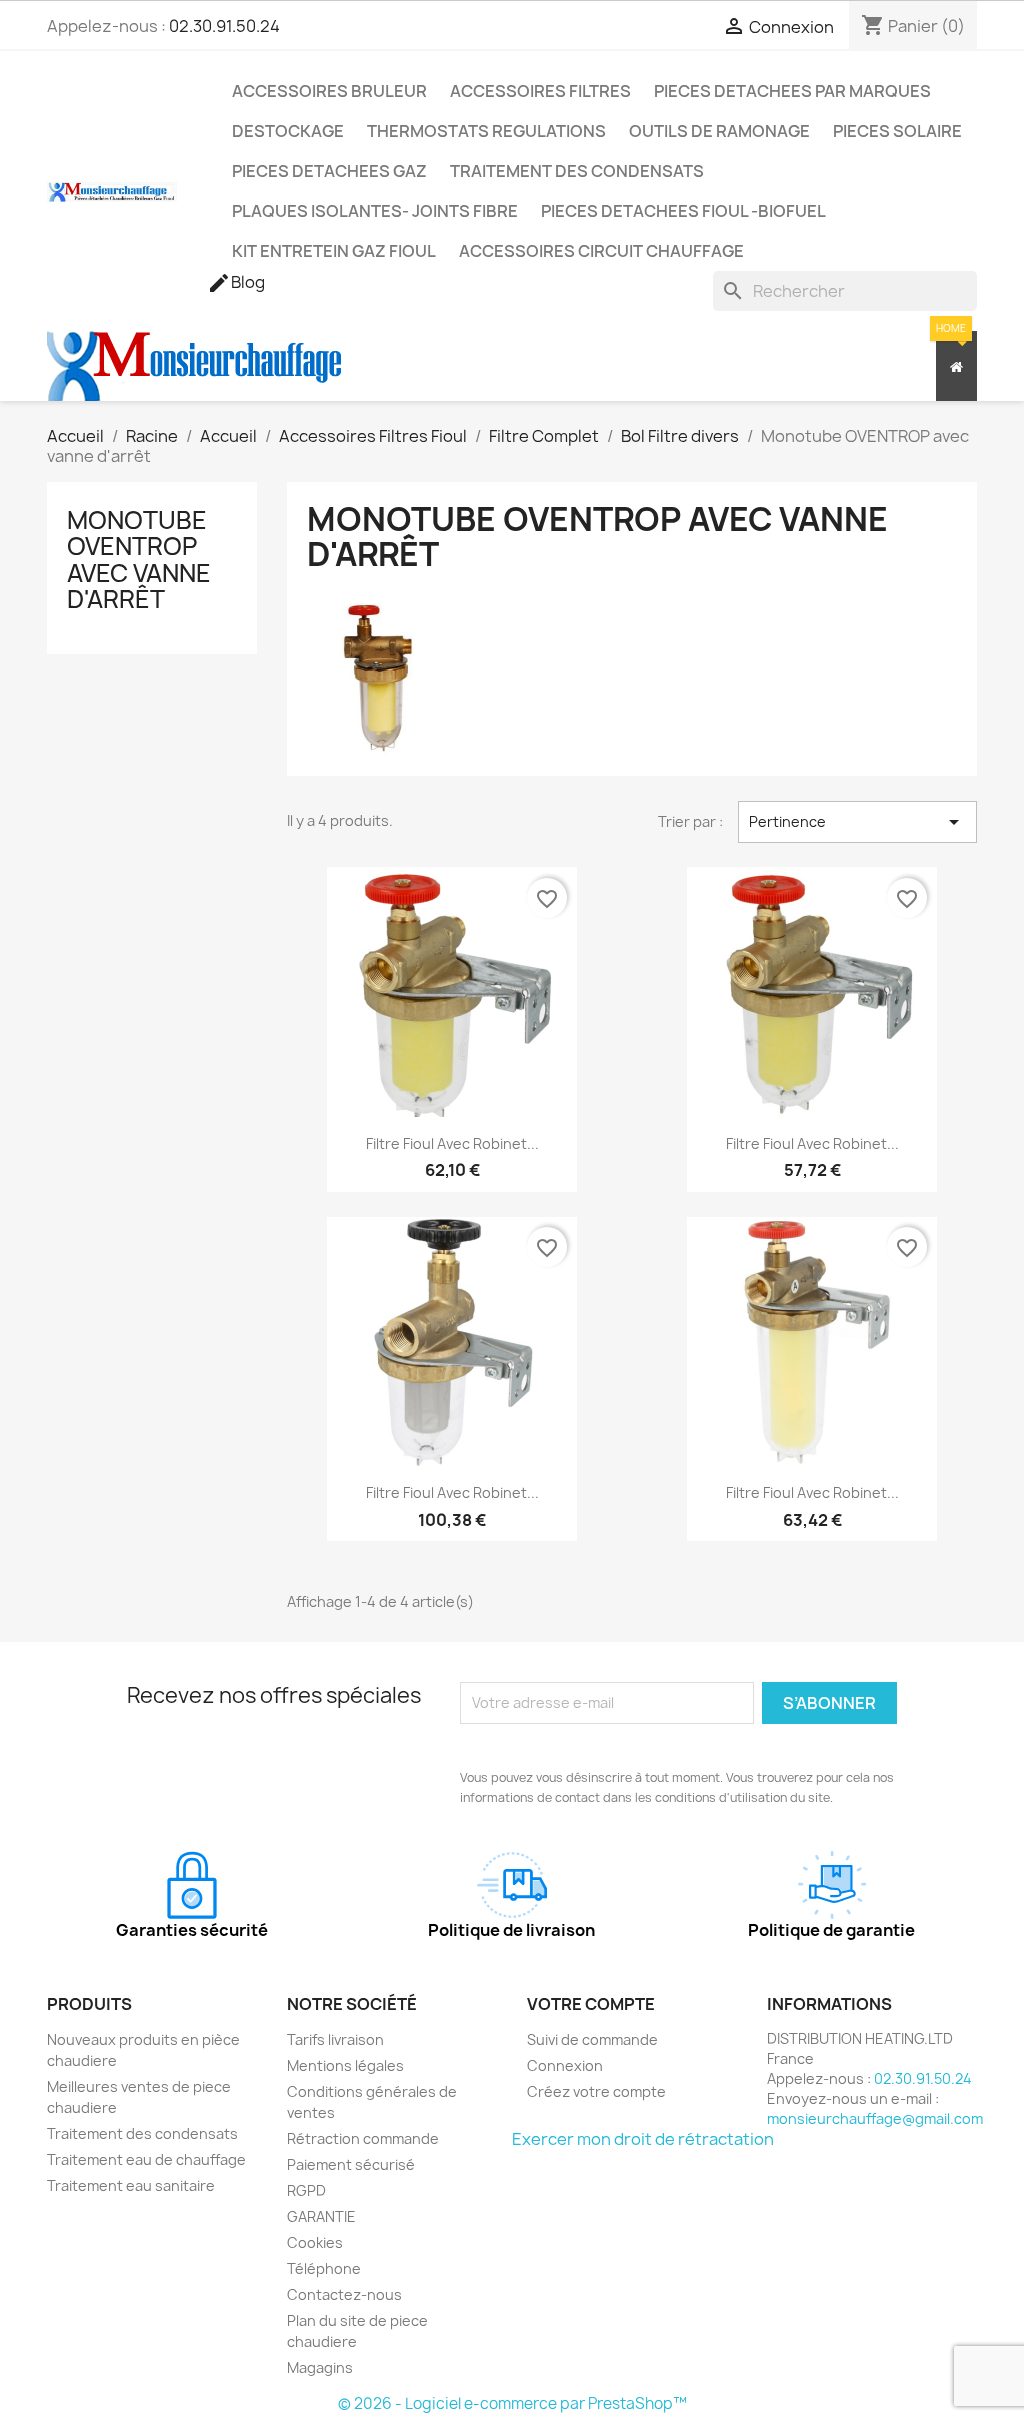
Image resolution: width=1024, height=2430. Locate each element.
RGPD (306, 2190)
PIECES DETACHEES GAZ (329, 171)
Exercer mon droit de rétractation (643, 2139)
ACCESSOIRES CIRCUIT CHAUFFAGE (601, 251)
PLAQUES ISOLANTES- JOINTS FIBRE (375, 211)
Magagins (320, 2367)
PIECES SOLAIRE (897, 131)
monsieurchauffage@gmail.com (875, 2118)
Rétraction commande (363, 2138)
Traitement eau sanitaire (131, 2185)
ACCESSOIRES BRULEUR (329, 91)
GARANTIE (321, 2216)
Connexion (565, 2065)
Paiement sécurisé (351, 2164)
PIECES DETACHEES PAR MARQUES (792, 91)
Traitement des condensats (142, 2133)
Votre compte (591, 2004)
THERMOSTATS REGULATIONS (486, 131)
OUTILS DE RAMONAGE (719, 131)
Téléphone (324, 2268)
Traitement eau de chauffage (146, 2159)
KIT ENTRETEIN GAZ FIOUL (334, 251)
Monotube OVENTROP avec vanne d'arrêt (139, 559)
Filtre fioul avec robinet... (452, 1143)
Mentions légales (345, 2065)
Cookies (315, 2242)
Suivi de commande (592, 2039)
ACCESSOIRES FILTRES (540, 91)
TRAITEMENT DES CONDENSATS (577, 171)
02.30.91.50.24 (224, 26)
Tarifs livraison (335, 2039)
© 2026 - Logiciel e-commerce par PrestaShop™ (512, 2403)
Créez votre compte (596, 2091)
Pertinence (857, 822)
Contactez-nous (344, 2294)
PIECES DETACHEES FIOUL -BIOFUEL (683, 211)
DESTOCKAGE (288, 131)
